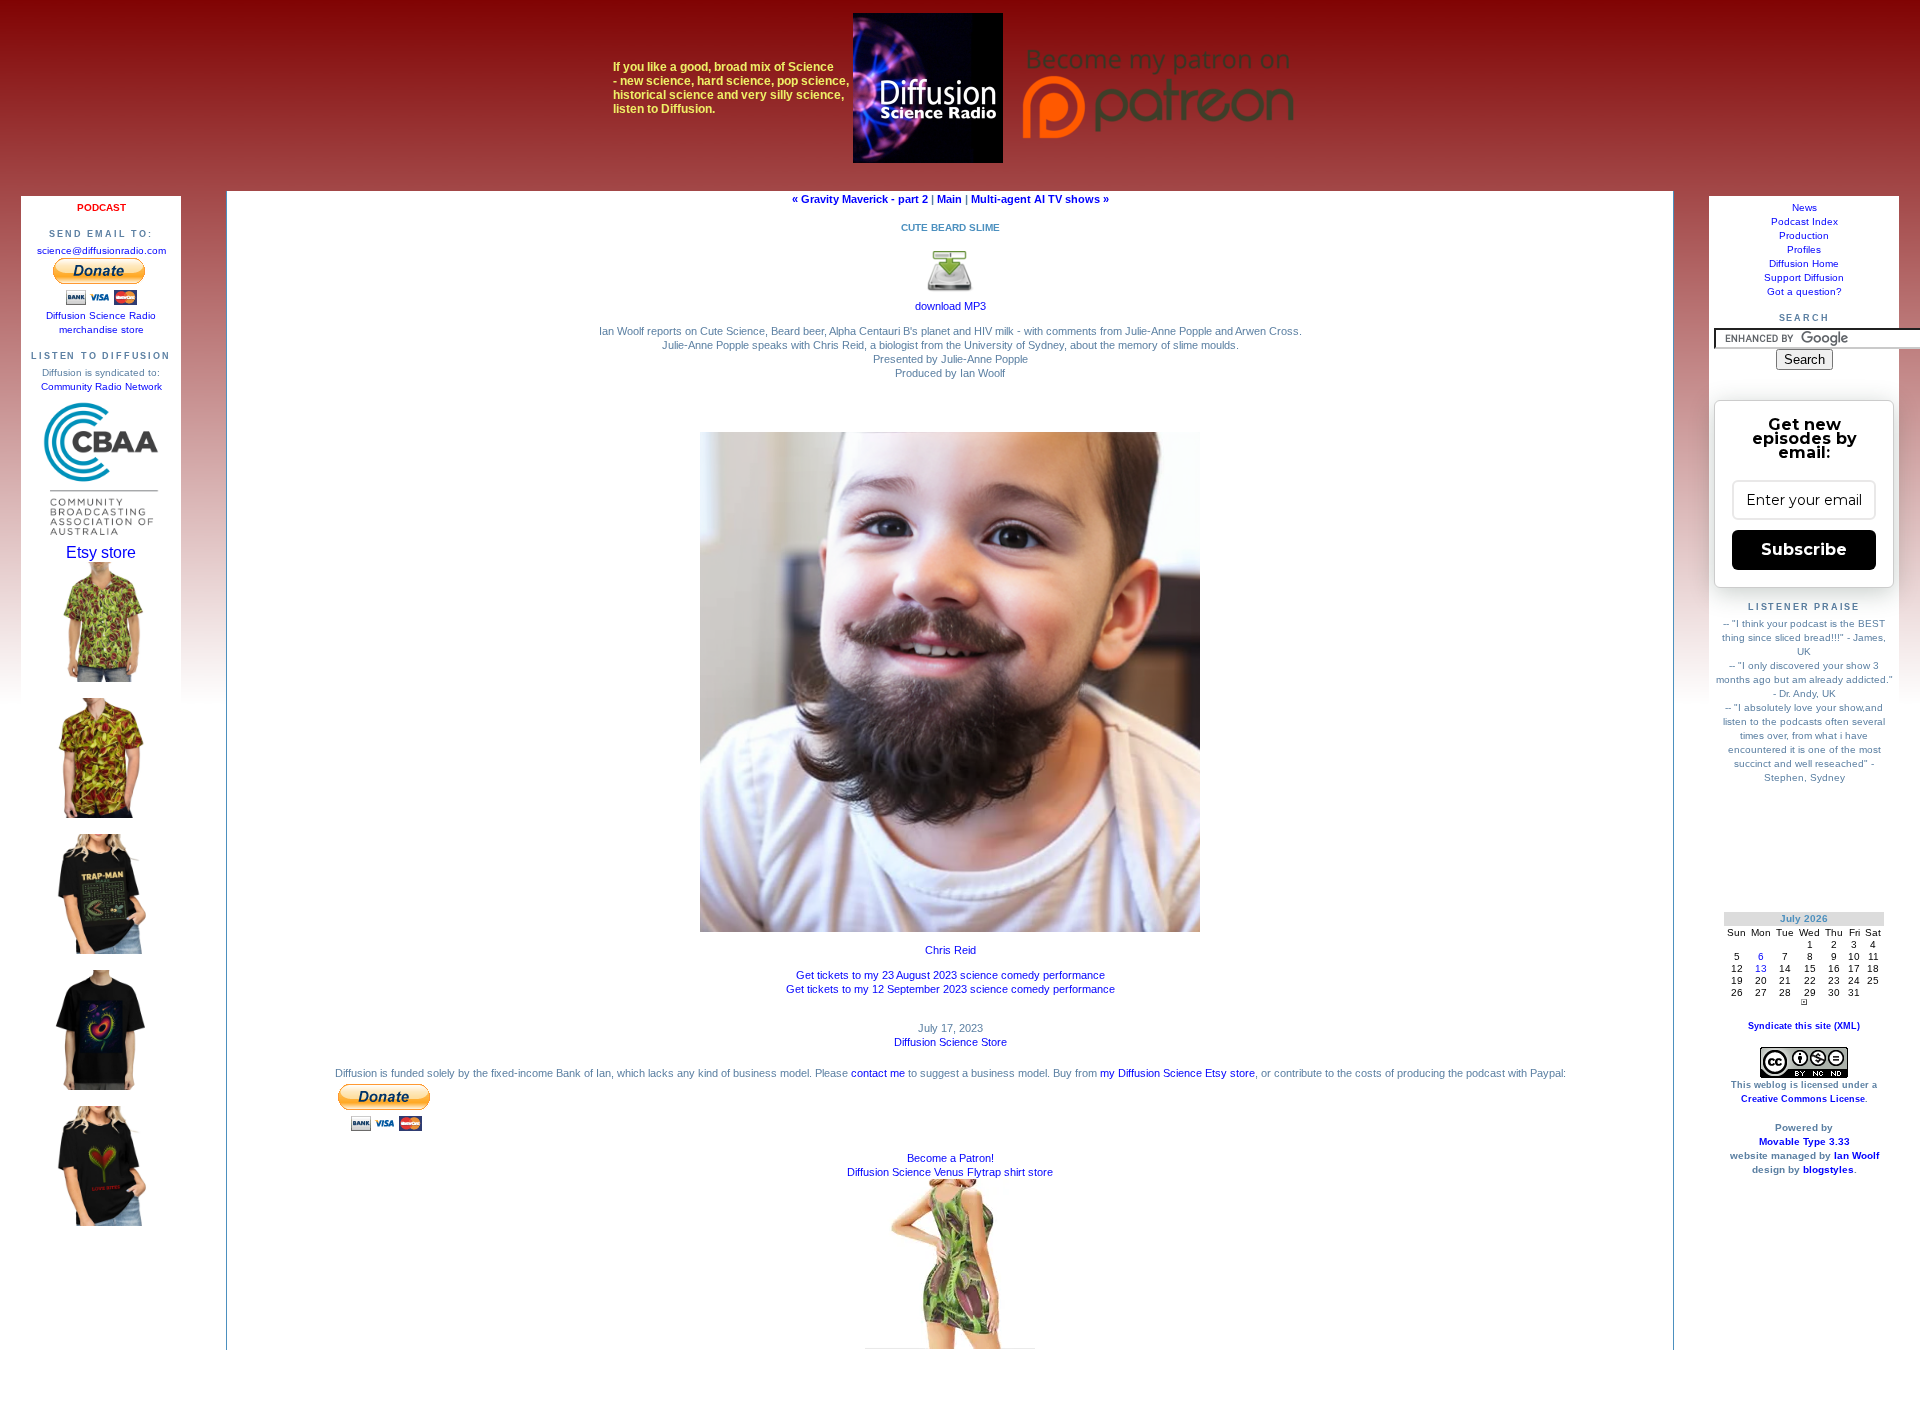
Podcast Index (1804, 221)
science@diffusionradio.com (101, 250)
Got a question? (1804, 291)
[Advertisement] (1804, 847)
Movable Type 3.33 (1804, 1141)
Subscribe (1804, 549)
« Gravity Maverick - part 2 (860, 199)
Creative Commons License (1803, 1099)
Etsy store (101, 552)
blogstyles (1828, 1169)
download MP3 (950, 306)
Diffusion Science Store (950, 1042)
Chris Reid (950, 950)
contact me (878, 1073)
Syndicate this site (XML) (1804, 1026)
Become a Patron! (950, 1158)
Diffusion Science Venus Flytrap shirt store (950, 1172)
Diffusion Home (1804, 263)
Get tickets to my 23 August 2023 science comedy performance (950, 975)
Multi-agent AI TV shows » (1040, 199)
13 (1761, 968)
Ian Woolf (1856, 1155)
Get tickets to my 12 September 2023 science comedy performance (950, 989)
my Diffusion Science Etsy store (1177, 1073)
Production (1804, 235)
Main (949, 199)
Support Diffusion (1804, 277)
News (1804, 207)
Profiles (1804, 249)
